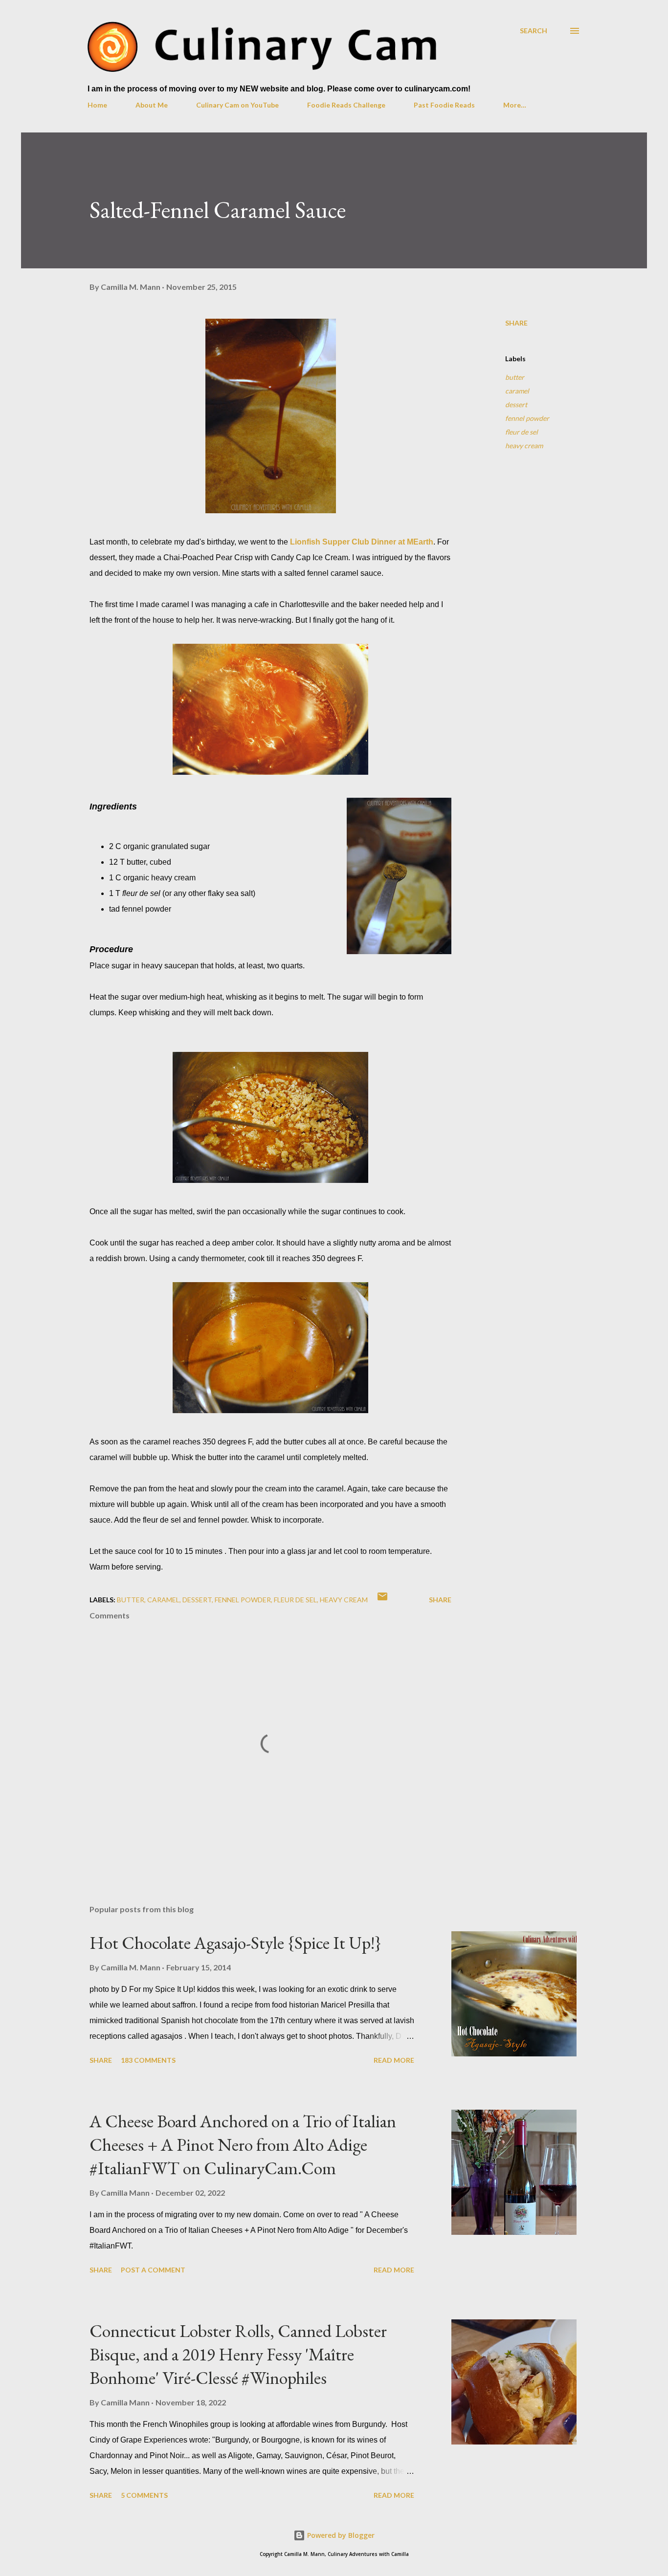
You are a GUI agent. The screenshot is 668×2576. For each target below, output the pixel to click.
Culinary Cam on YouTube (237, 105)
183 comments (148, 2060)
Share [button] (516, 323)
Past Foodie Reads (444, 105)
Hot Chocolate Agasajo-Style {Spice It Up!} (235, 1943)
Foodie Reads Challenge (346, 105)
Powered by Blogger (340, 2535)
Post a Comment (153, 2270)
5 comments (144, 2495)
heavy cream (524, 446)
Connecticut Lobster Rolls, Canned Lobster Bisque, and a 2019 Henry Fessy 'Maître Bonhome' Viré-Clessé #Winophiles (238, 2354)
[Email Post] (382, 1600)
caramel (517, 391)
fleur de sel (522, 432)
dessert (516, 404)
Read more (394, 2060)
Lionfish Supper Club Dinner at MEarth (362, 542)
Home (97, 105)
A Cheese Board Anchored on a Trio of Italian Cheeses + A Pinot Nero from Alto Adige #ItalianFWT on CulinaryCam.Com (243, 2145)
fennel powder (527, 418)
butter (515, 377)
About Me (152, 105)
